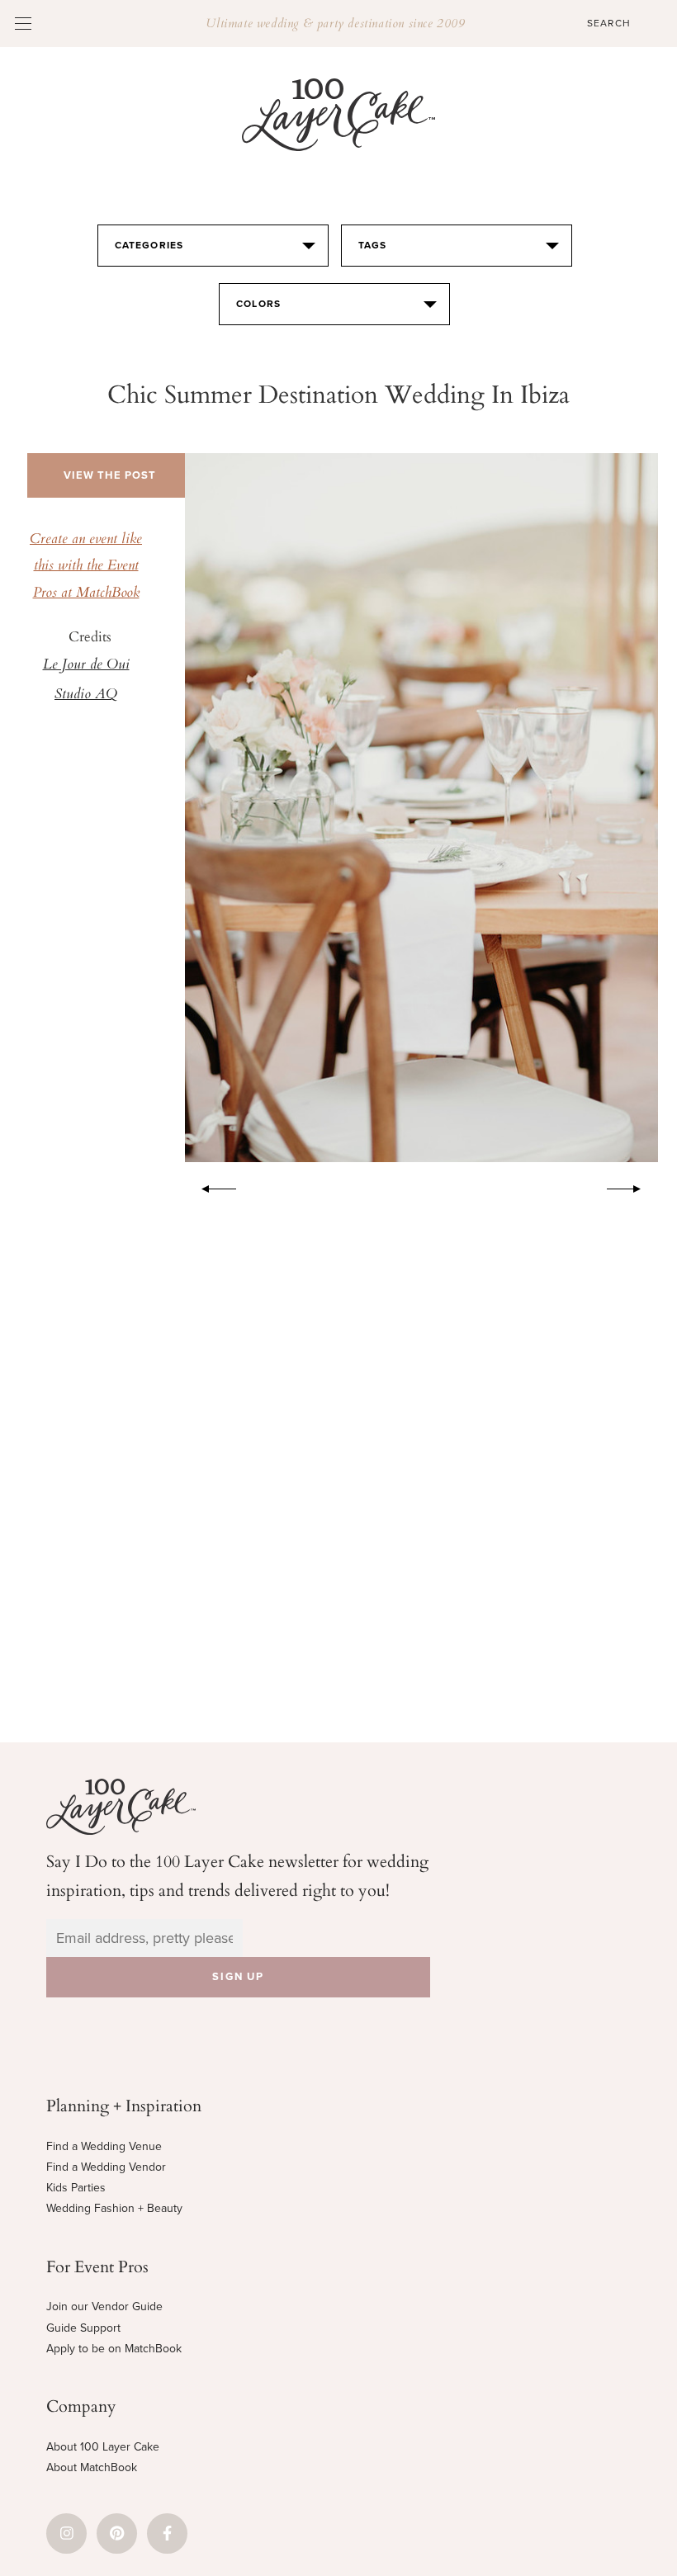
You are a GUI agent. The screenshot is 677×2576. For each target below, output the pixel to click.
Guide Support (83, 2328)
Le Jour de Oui (86, 665)
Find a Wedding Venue (104, 2146)
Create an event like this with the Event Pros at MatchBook (86, 567)
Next (632, 1186)
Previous (211, 1186)
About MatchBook (92, 2467)
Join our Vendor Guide (104, 2307)
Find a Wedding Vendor (106, 2167)
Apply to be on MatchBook (114, 2349)
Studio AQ (86, 695)
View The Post (110, 475)
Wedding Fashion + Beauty (114, 2208)
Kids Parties (76, 2188)
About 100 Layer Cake (103, 2447)
